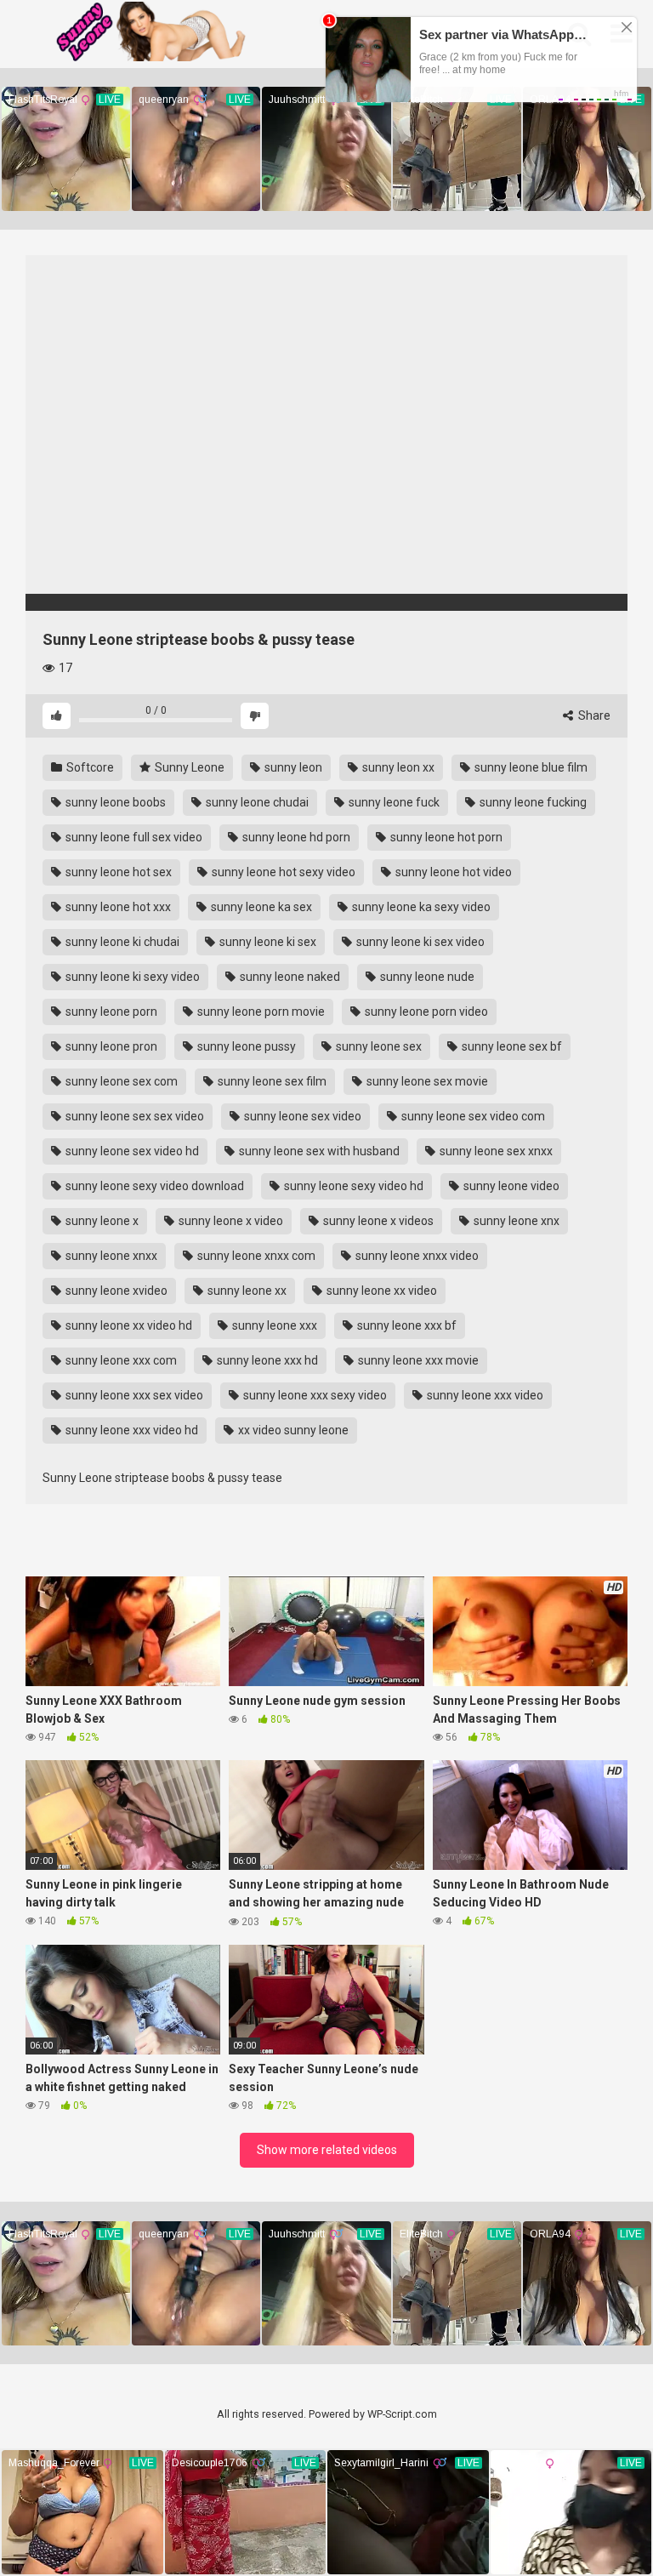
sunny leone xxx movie (417, 1360)
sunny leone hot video (452, 872)
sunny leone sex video (301, 1116)
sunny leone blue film (530, 767)
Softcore (89, 767)
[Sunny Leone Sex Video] (174, 34)
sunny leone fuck (393, 802)
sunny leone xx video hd (128, 1325)
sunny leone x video (230, 1221)
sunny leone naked (289, 977)
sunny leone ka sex (260, 907)
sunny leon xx (397, 767)
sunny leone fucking (532, 802)
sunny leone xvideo (115, 1291)
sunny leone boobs (114, 802)
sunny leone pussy (245, 1046)
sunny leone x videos (377, 1221)
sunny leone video (510, 1186)
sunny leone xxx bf (406, 1325)
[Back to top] (596, 2525)
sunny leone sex (378, 1046)
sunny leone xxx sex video (133, 1395)
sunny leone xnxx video (416, 1256)
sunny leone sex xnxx (495, 1151)
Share (593, 715)
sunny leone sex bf (511, 1046)
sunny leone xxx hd (266, 1360)
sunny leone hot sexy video (282, 872)
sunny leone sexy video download (153, 1186)
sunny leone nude (426, 977)
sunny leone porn (110, 1012)
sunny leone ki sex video (419, 942)
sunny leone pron (110, 1046)
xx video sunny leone (292, 1430)
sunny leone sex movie (426, 1081)
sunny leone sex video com (472, 1116)
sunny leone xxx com (120, 1360)
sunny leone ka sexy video (420, 907)
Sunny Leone (188, 767)
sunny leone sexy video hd (352, 1186)
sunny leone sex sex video (133, 1116)
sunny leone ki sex (267, 942)
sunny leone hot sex (117, 872)
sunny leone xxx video (484, 1395)
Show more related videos (327, 2150)
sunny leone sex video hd (131, 1151)
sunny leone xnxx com (255, 1256)
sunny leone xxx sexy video (314, 1395)
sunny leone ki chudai (121, 942)
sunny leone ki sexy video (131, 977)
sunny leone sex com (120, 1081)
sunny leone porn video (425, 1012)
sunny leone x (101, 1221)
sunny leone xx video (380, 1291)
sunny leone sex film (271, 1081)
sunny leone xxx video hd (131, 1430)
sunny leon (292, 767)
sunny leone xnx (515, 1221)
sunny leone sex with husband (318, 1151)
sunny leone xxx (273, 1325)
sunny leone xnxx (110, 1256)
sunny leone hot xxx (117, 907)
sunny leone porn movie (260, 1012)
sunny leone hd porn (295, 837)
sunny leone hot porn (445, 837)
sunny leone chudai (256, 802)
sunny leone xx (246, 1291)
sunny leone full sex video (133, 837)
